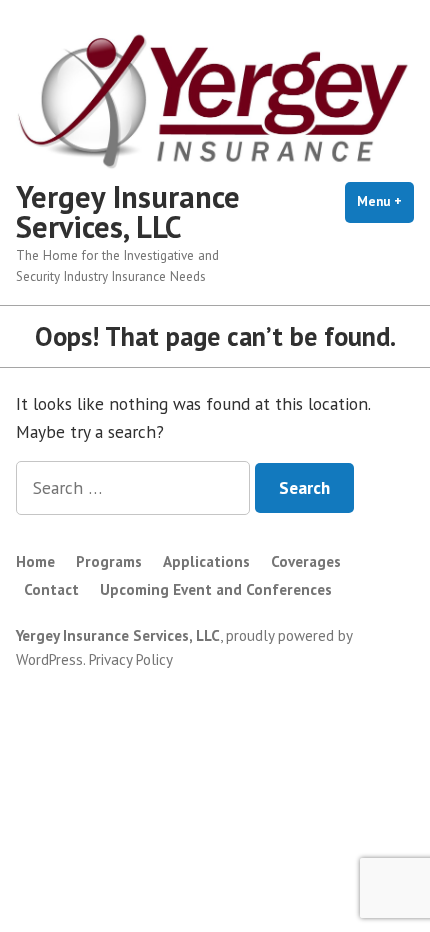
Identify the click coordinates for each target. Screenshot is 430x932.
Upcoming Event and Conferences (216, 589)
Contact (51, 589)
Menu (385, 201)
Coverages (306, 561)
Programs (109, 561)
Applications (206, 561)
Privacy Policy (131, 659)
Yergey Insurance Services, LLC (128, 211)
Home (35, 561)
